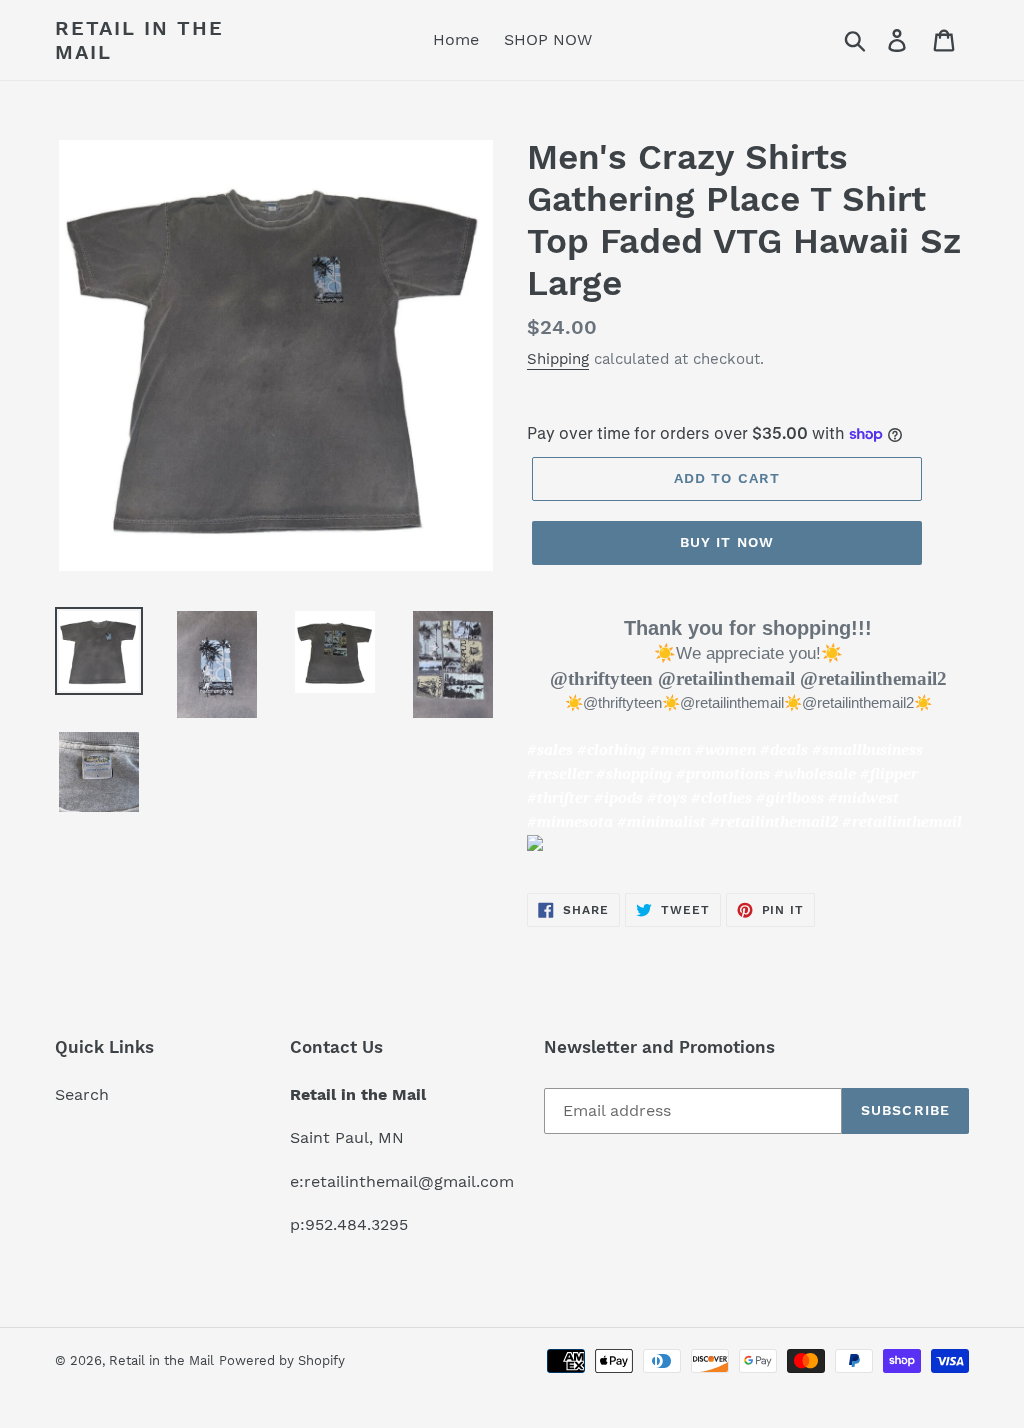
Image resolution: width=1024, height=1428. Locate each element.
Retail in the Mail (139, 40)
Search (82, 1094)
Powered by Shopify (282, 1360)
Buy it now (727, 542)
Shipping (558, 359)
